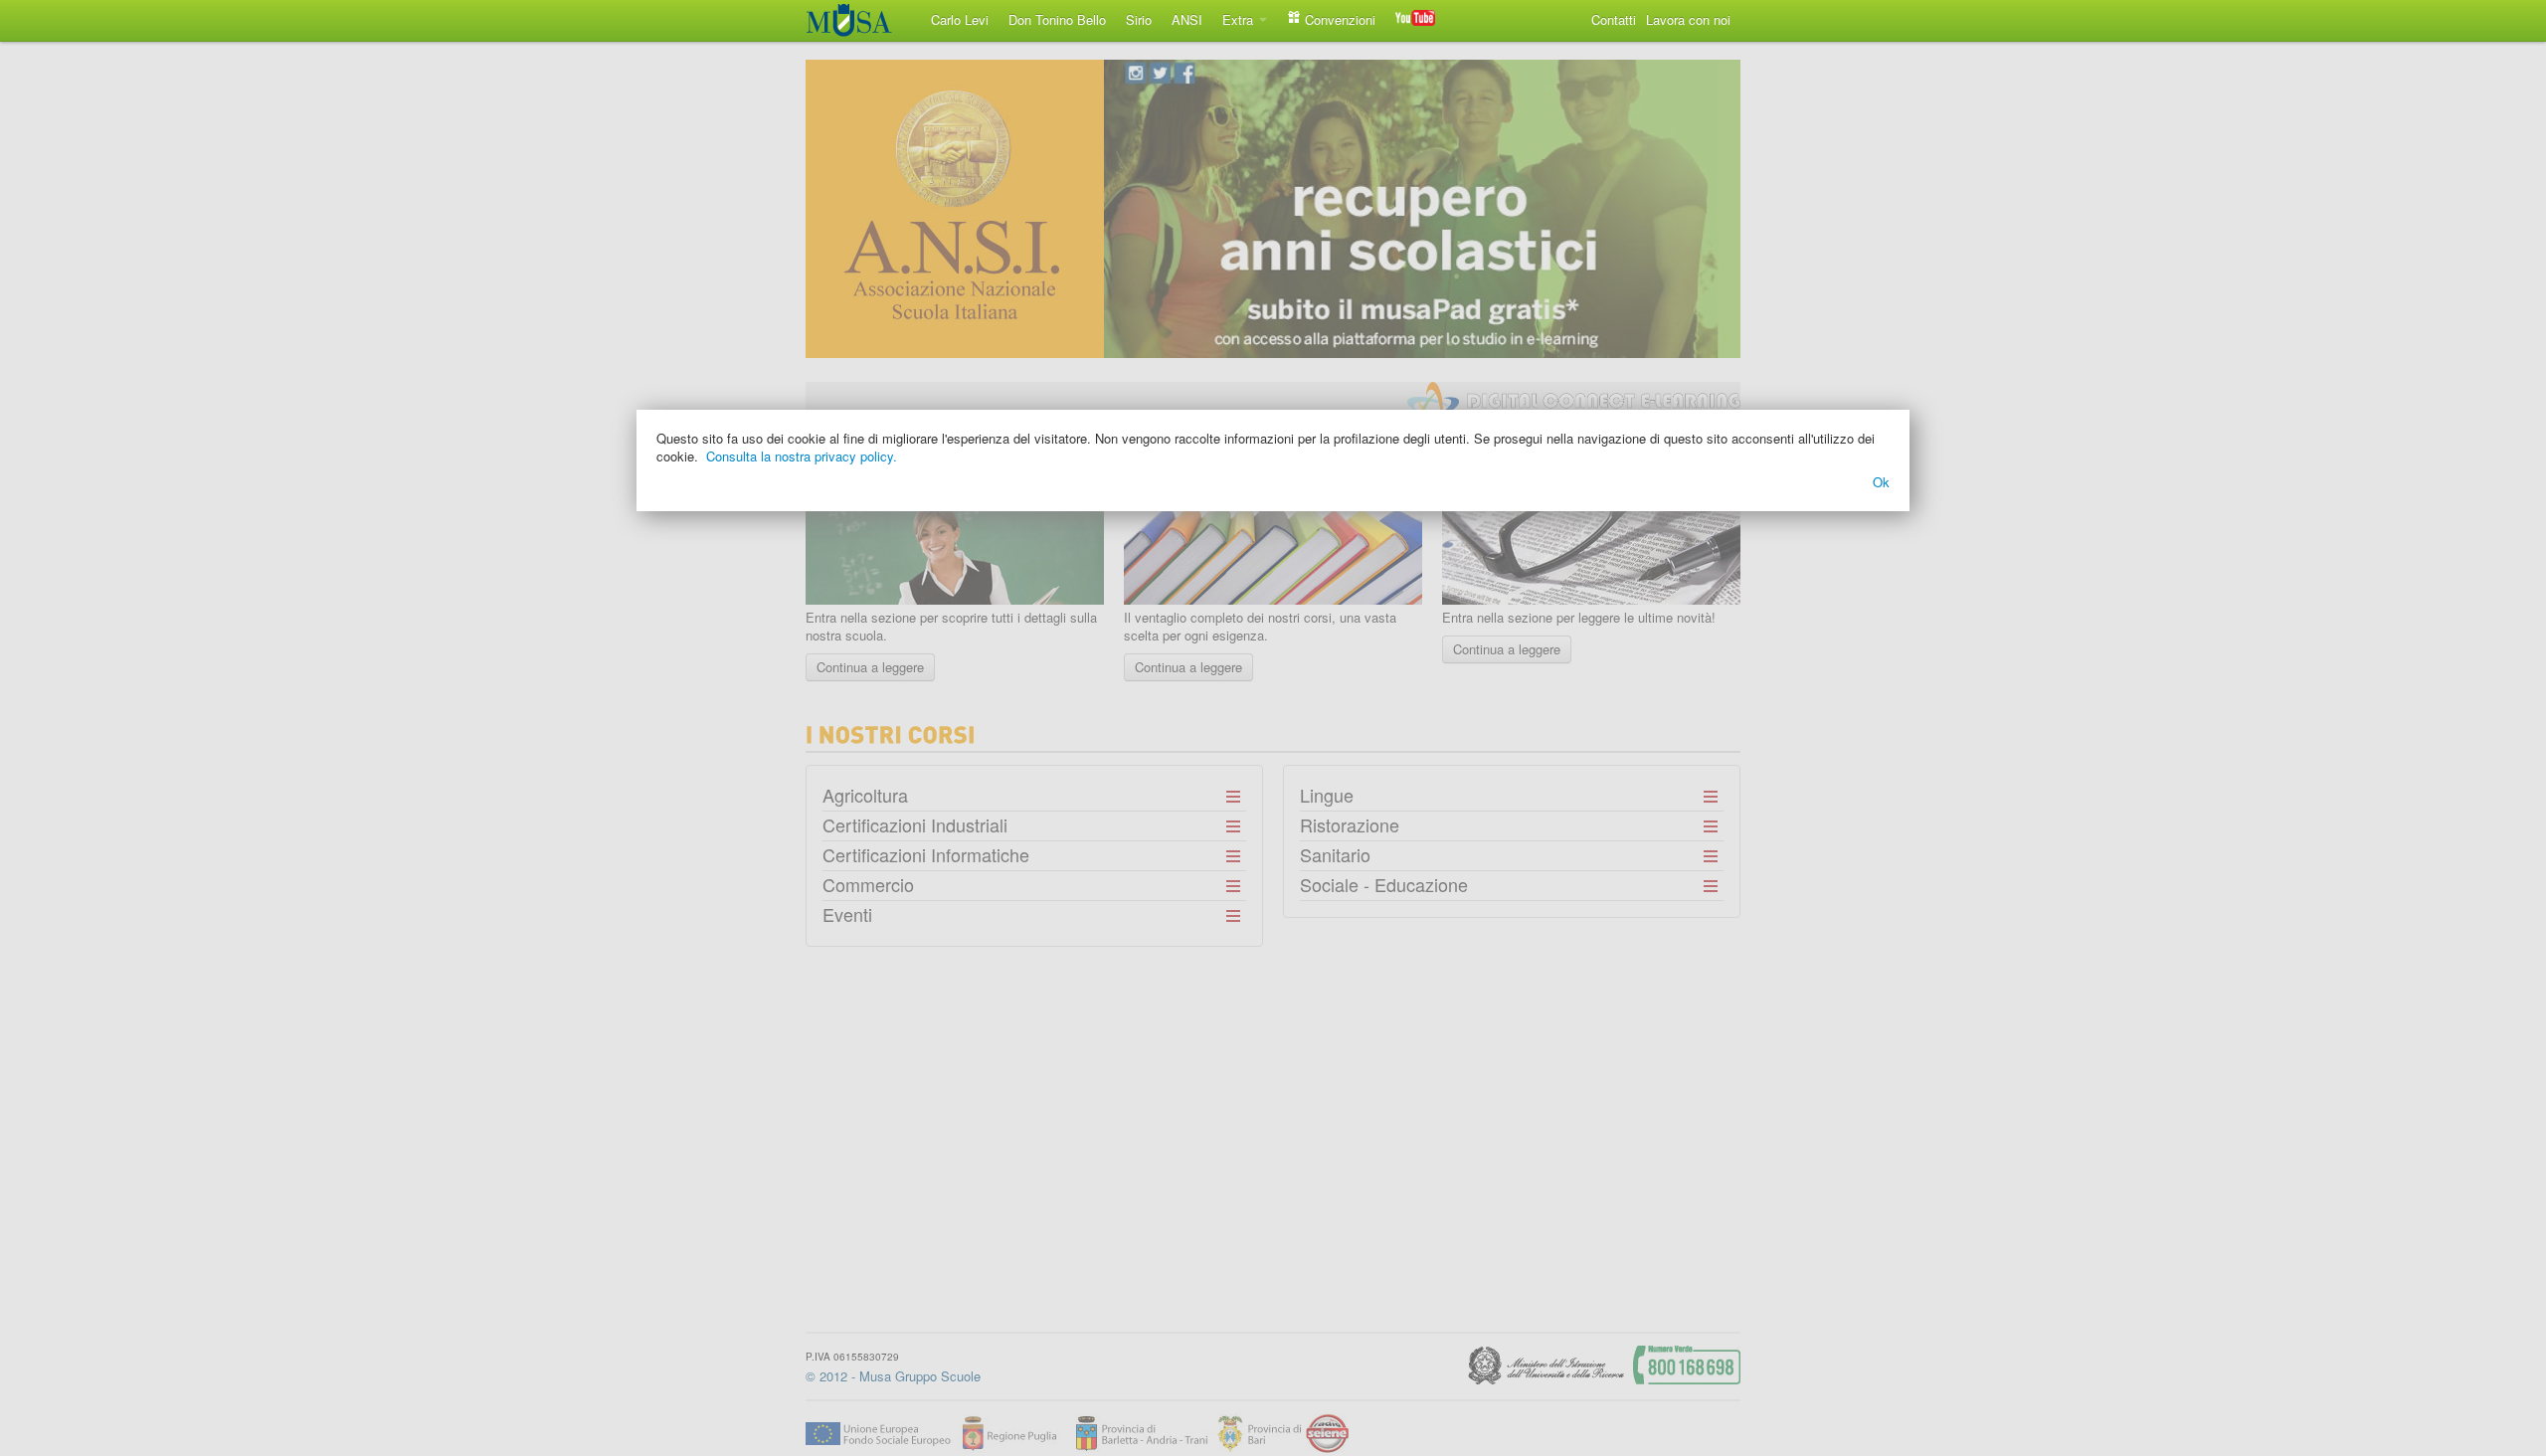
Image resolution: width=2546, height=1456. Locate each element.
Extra (1240, 19)
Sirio (1139, 19)
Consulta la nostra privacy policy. (802, 456)
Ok (1881, 482)
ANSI (1187, 19)
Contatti (1614, 19)
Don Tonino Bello (1057, 19)
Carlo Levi (960, 19)
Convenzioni (1338, 19)
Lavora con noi (1688, 19)
